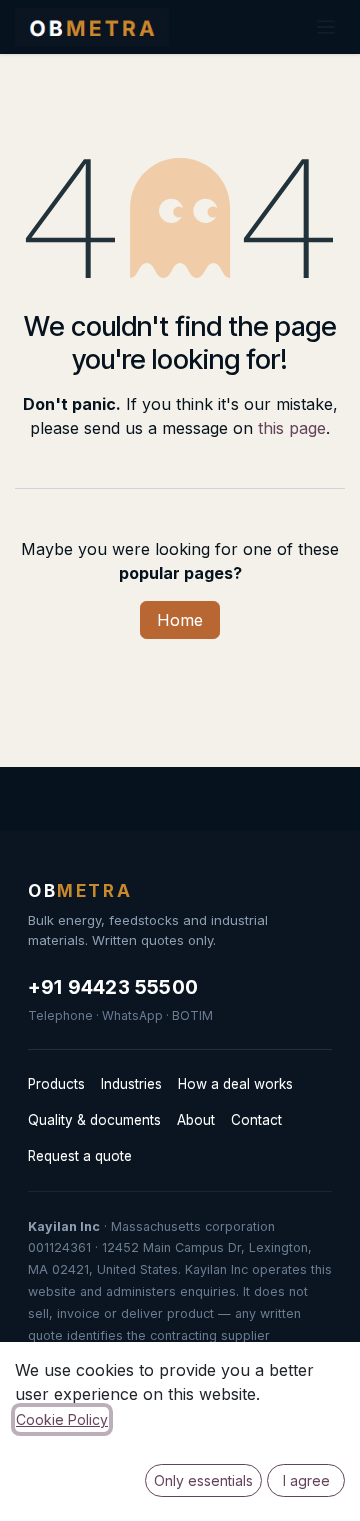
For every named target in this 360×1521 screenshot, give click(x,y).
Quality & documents (94, 1120)
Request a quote (80, 1156)
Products (56, 1084)
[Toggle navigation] (326, 27)
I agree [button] (306, 1480)
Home (180, 620)
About (196, 1120)
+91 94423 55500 (113, 987)
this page (292, 428)
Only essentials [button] (203, 1480)
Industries (131, 1084)
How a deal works (235, 1084)
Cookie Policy (62, 1419)
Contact (256, 1120)
